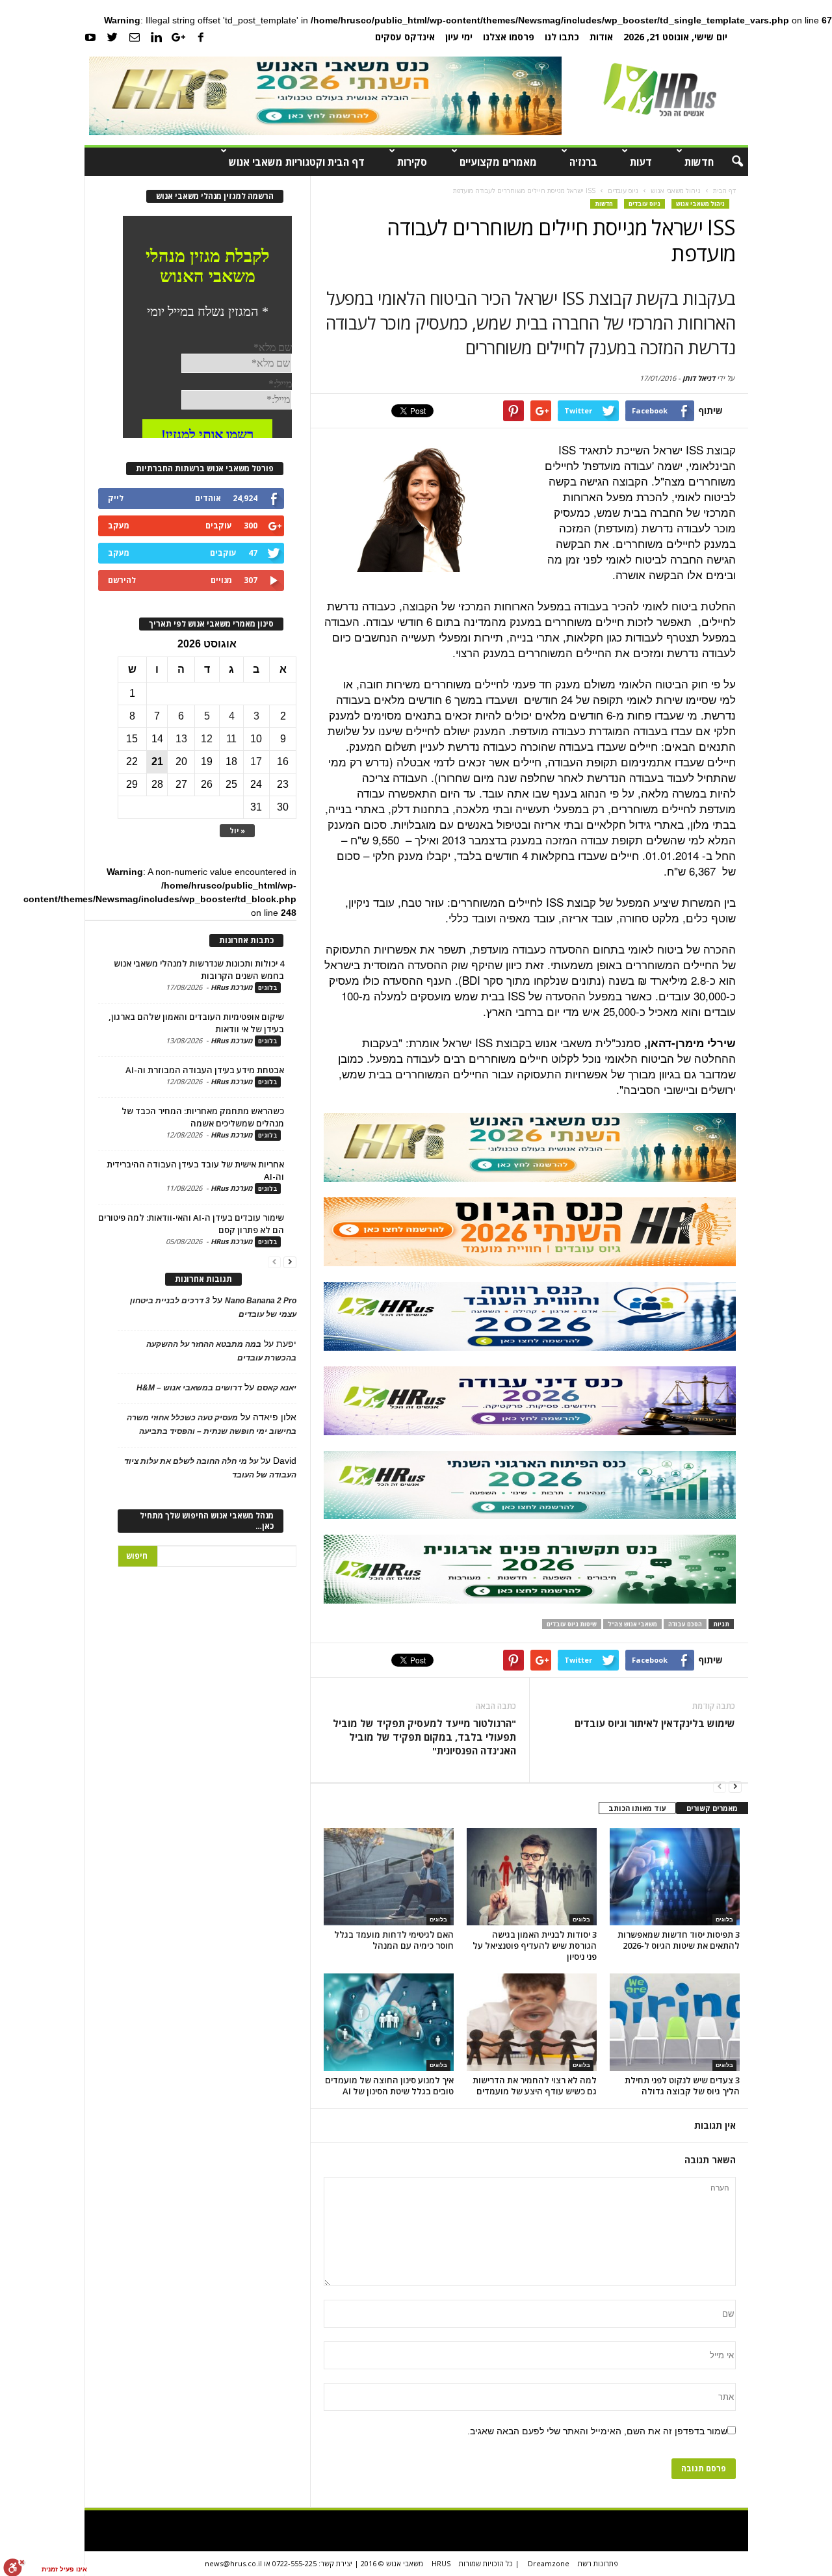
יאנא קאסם (277, 1388)
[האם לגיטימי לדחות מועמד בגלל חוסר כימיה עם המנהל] (389, 1877)
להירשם (122, 580)
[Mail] (135, 36)
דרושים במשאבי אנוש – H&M (189, 1388)
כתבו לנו (562, 37)
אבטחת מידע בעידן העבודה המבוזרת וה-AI (205, 1070)
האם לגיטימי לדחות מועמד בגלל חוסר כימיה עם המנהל (394, 1940)
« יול (237, 830)
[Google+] (179, 36)
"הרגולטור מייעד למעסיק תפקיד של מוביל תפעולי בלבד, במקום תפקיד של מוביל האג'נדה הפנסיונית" (424, 1737)
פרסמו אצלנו (509, 37)
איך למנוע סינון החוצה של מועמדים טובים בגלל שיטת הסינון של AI (389, 2086)
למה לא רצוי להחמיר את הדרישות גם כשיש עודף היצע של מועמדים (535, 2086)
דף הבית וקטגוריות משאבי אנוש (297, 162)
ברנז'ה (583, 162)
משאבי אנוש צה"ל (632, 1624)
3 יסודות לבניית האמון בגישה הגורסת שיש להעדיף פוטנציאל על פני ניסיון (535, 1945)
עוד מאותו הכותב (637, 1808)
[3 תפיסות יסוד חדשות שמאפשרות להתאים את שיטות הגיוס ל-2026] (675, 1877)
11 (231, 739)
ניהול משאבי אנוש (700, 204)
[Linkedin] (157, 36)
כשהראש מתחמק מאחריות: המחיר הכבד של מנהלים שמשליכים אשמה (203, 1117)
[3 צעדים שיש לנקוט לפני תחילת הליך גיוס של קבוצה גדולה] (675, 2022)
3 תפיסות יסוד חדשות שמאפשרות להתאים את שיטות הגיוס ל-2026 (679, 1940)
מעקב (119, 526)
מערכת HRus (232, 987)
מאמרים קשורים (712, 1808)
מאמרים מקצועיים (498, 162)
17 (256, 761)
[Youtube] (90, 36)
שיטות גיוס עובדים (572, 1624)
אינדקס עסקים (405, 37)
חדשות (699, 162)
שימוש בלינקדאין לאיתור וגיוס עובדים (655, 1723)
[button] (729, 162)
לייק (116, 498)
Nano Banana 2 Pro (261, 1301)
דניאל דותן (699, 378)
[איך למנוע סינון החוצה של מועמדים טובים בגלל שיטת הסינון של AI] (389, 2022)
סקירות (412, 162)
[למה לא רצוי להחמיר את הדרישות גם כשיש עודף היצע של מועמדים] (532, 2022)
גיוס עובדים (644, 204)
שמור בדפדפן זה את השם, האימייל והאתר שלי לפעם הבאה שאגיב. (597, 2431)
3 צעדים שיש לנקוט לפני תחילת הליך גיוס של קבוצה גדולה (682, 2086)
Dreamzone (549, 2563)
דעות (641, 162)
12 (207, 739)
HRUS (441, 2563)
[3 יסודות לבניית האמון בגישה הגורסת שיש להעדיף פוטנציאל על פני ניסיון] (532, 1877)
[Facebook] (201, 36)
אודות (601, 37)
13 (181, 739)
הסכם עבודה (685, 1624)
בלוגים (438, 1919)
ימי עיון (459, 37)
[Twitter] (112, 36)
